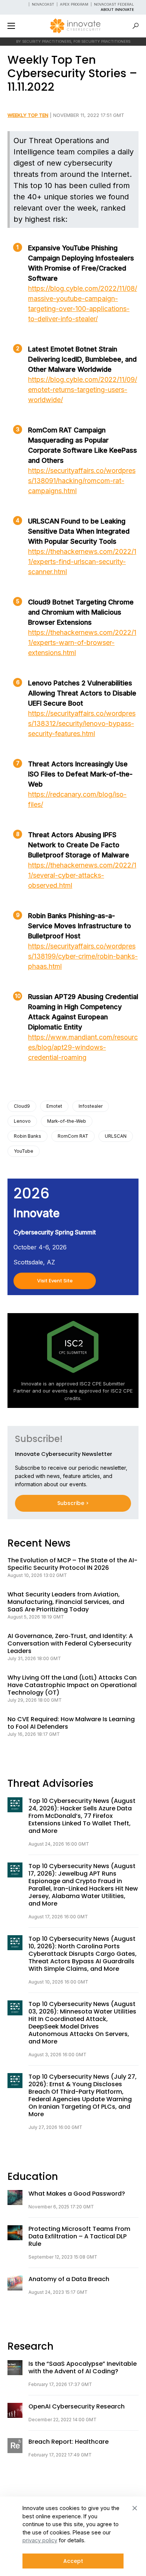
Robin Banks (28, 1136)
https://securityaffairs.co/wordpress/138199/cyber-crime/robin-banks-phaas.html (83, 956)
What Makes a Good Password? (77, 2194)
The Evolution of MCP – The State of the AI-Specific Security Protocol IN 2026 (72, 1564)
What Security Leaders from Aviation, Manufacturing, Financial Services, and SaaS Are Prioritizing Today (66, 1602)
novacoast (43, 4)
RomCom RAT (73, 1136)
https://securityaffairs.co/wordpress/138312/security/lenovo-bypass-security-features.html (82, 723)
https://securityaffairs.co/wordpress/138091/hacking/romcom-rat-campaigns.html (82, 481)
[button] (11, 26)
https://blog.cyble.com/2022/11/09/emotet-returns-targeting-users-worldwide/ (83, 390)
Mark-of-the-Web (67, 1121)
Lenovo (22, 1121)
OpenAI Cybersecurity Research (77, 2407)
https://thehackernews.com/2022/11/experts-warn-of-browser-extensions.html (82, 643)
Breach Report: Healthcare (69, 2442)
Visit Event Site (55, 1281)
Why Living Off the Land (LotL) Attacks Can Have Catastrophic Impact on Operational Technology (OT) (72, 1685)
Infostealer (91, 1106)
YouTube (24, 1151)
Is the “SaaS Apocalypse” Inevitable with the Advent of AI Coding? (83, 2368)
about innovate (117, 10)
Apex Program (74, 4)
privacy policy (40, 2540)
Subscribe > (73, 1503)
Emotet (54, 1106)
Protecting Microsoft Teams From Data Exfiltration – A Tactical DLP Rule (79, 2236)
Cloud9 (22, 1106)
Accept (73, 2561)
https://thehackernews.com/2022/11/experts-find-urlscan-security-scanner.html (82, 562)
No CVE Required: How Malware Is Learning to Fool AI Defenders (71, 1723)
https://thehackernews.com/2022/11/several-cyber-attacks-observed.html (82, 875)
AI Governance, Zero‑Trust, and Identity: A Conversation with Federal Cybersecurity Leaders (70, 1644)
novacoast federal (114, 4)
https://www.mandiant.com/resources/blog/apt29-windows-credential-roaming (83, 1047)
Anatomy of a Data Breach (69, 2279)
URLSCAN (116, 1136)
